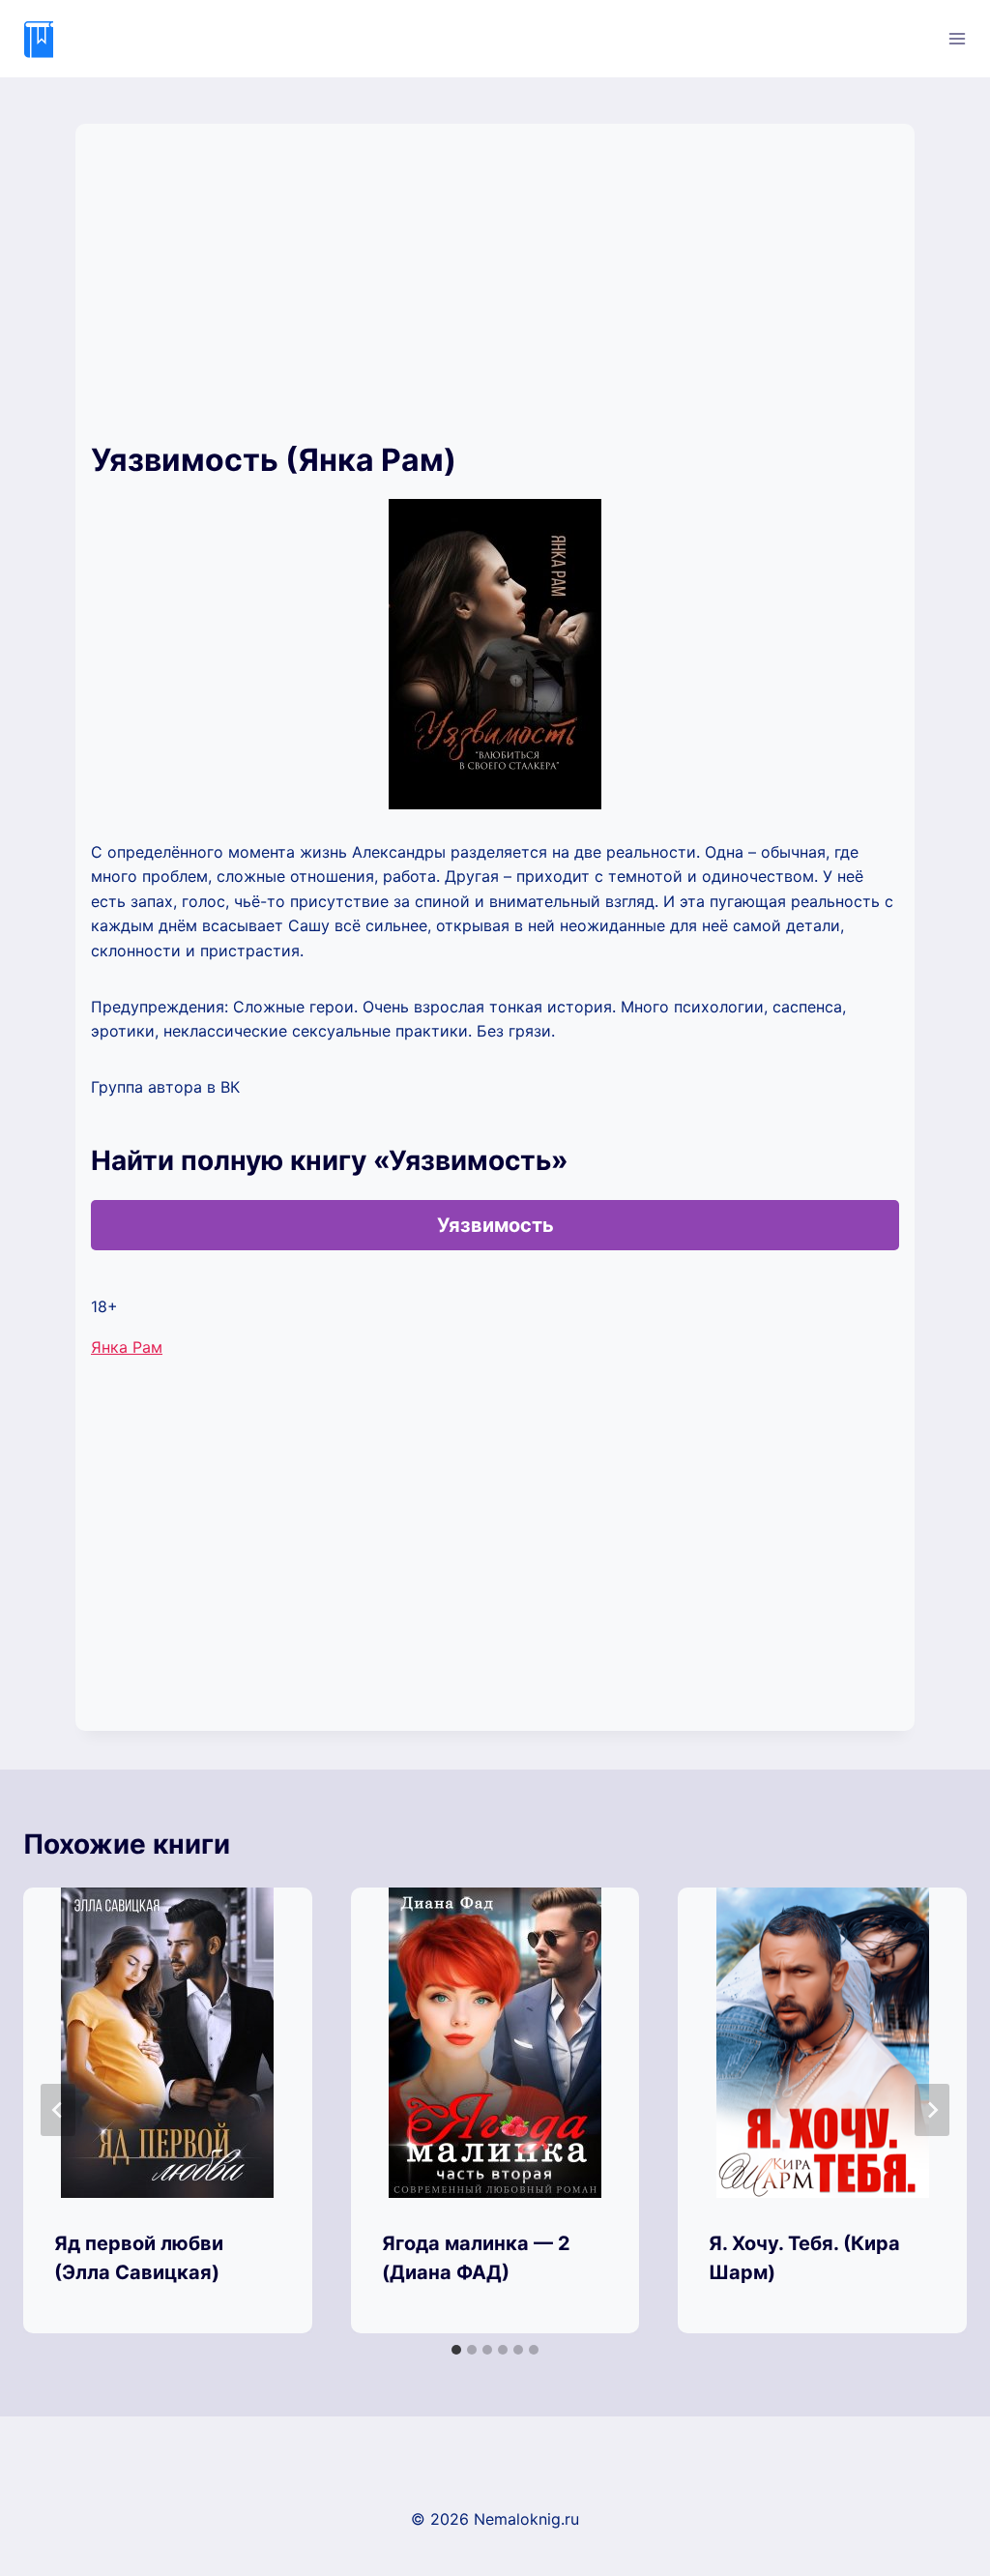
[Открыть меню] (957, 38)
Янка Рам (127, 1347)
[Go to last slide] (58, 2110)
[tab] (456, 2350)
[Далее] (932, 2110)
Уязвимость (495, 1225)
